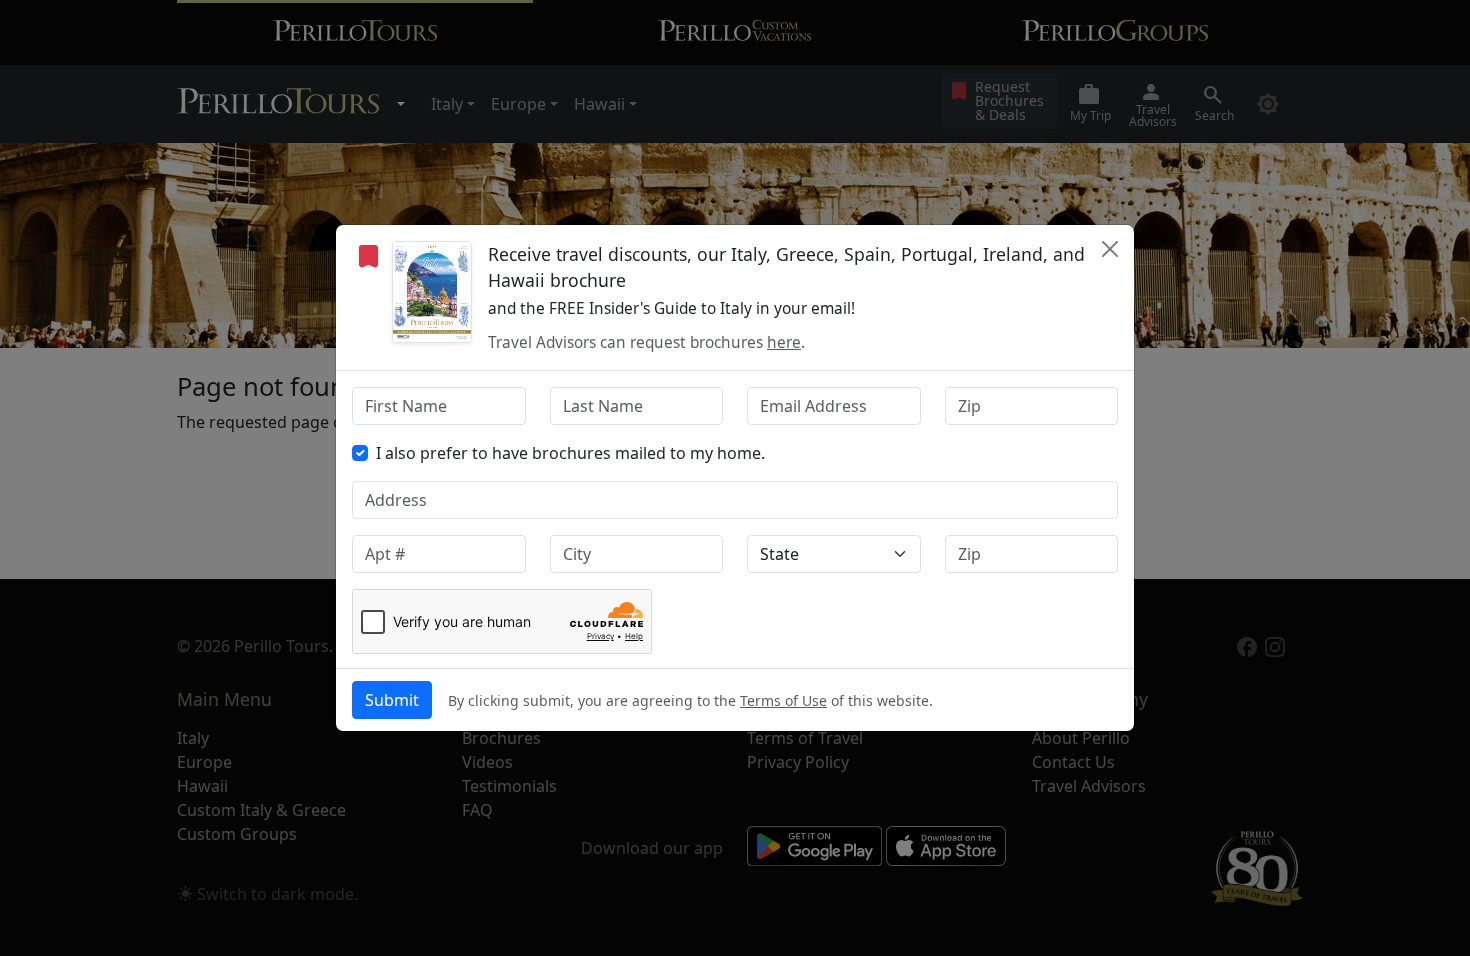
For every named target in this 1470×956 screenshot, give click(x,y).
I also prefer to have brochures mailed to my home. (570, 453)
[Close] (1110, 249)
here (784, 342)
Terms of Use (783, 700)
